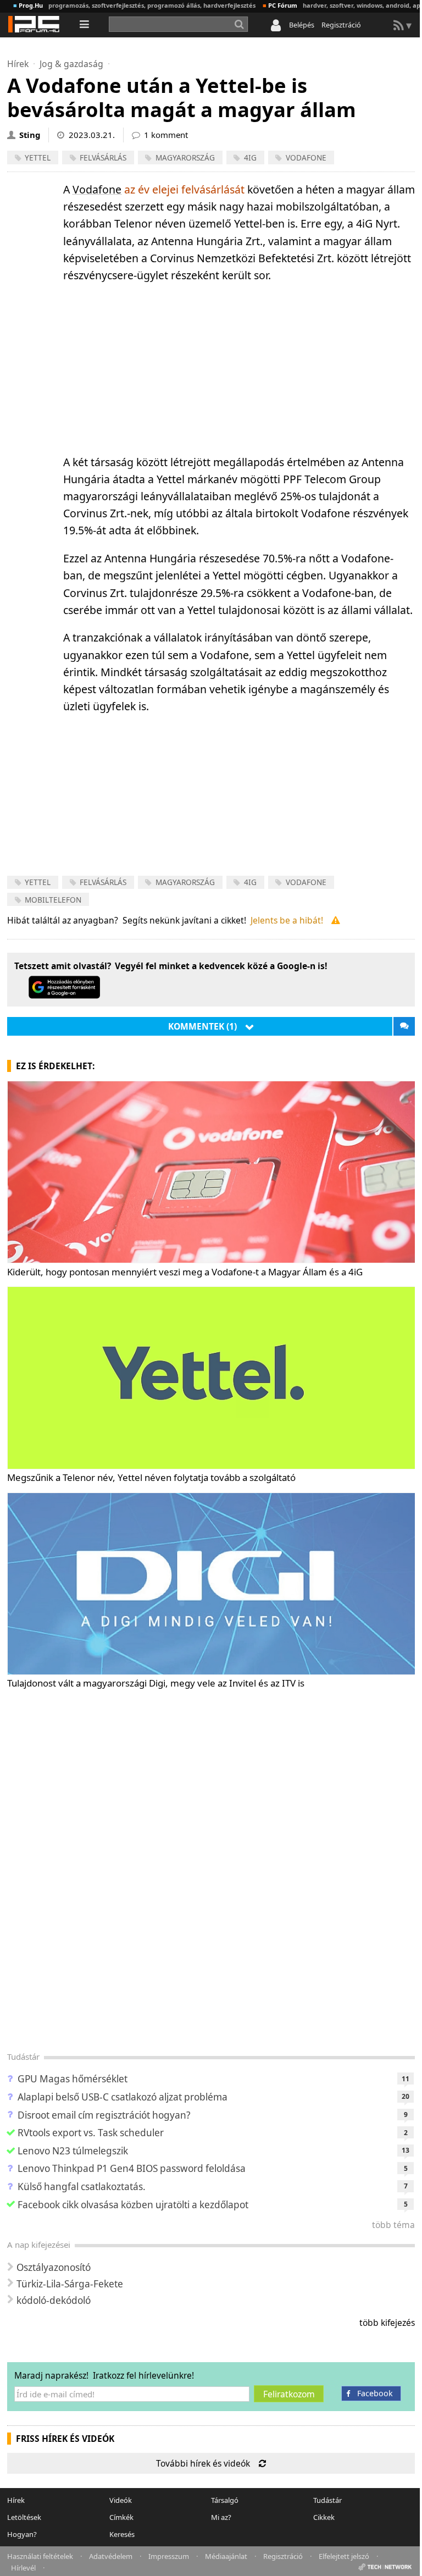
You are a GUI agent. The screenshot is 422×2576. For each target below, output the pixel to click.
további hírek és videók (203, 2463)
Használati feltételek (40, 2555)
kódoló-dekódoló (54, 2300)
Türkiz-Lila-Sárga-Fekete (70, 2284)
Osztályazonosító (54, 2267)
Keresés (122, 2534)
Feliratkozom (289, 2394)
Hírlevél (23, 2567)
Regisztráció (341, 25)
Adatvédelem (111, 2555)
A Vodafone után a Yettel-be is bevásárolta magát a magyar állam (182, 97)
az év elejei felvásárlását (184, 189)
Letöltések (24, 2517)
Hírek (18, 64)
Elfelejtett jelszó (344, 2555)
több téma (393, 2225)
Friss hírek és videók (65, 2439)
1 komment (166, 135)
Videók (121, 2500)
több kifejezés (387, 2323)
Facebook (375, 2393)
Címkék (121, 2517)
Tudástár (23, 2057)
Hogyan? (22, 2534)
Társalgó (225, 2500)
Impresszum (169, 2555)
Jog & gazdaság (71, 64)
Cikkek (324, 2517)
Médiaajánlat (226, 2555)
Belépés (302, 25)
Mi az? (221, 2517)
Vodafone (97, 189)
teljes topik (404, 1026)
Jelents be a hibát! (287, 920)
